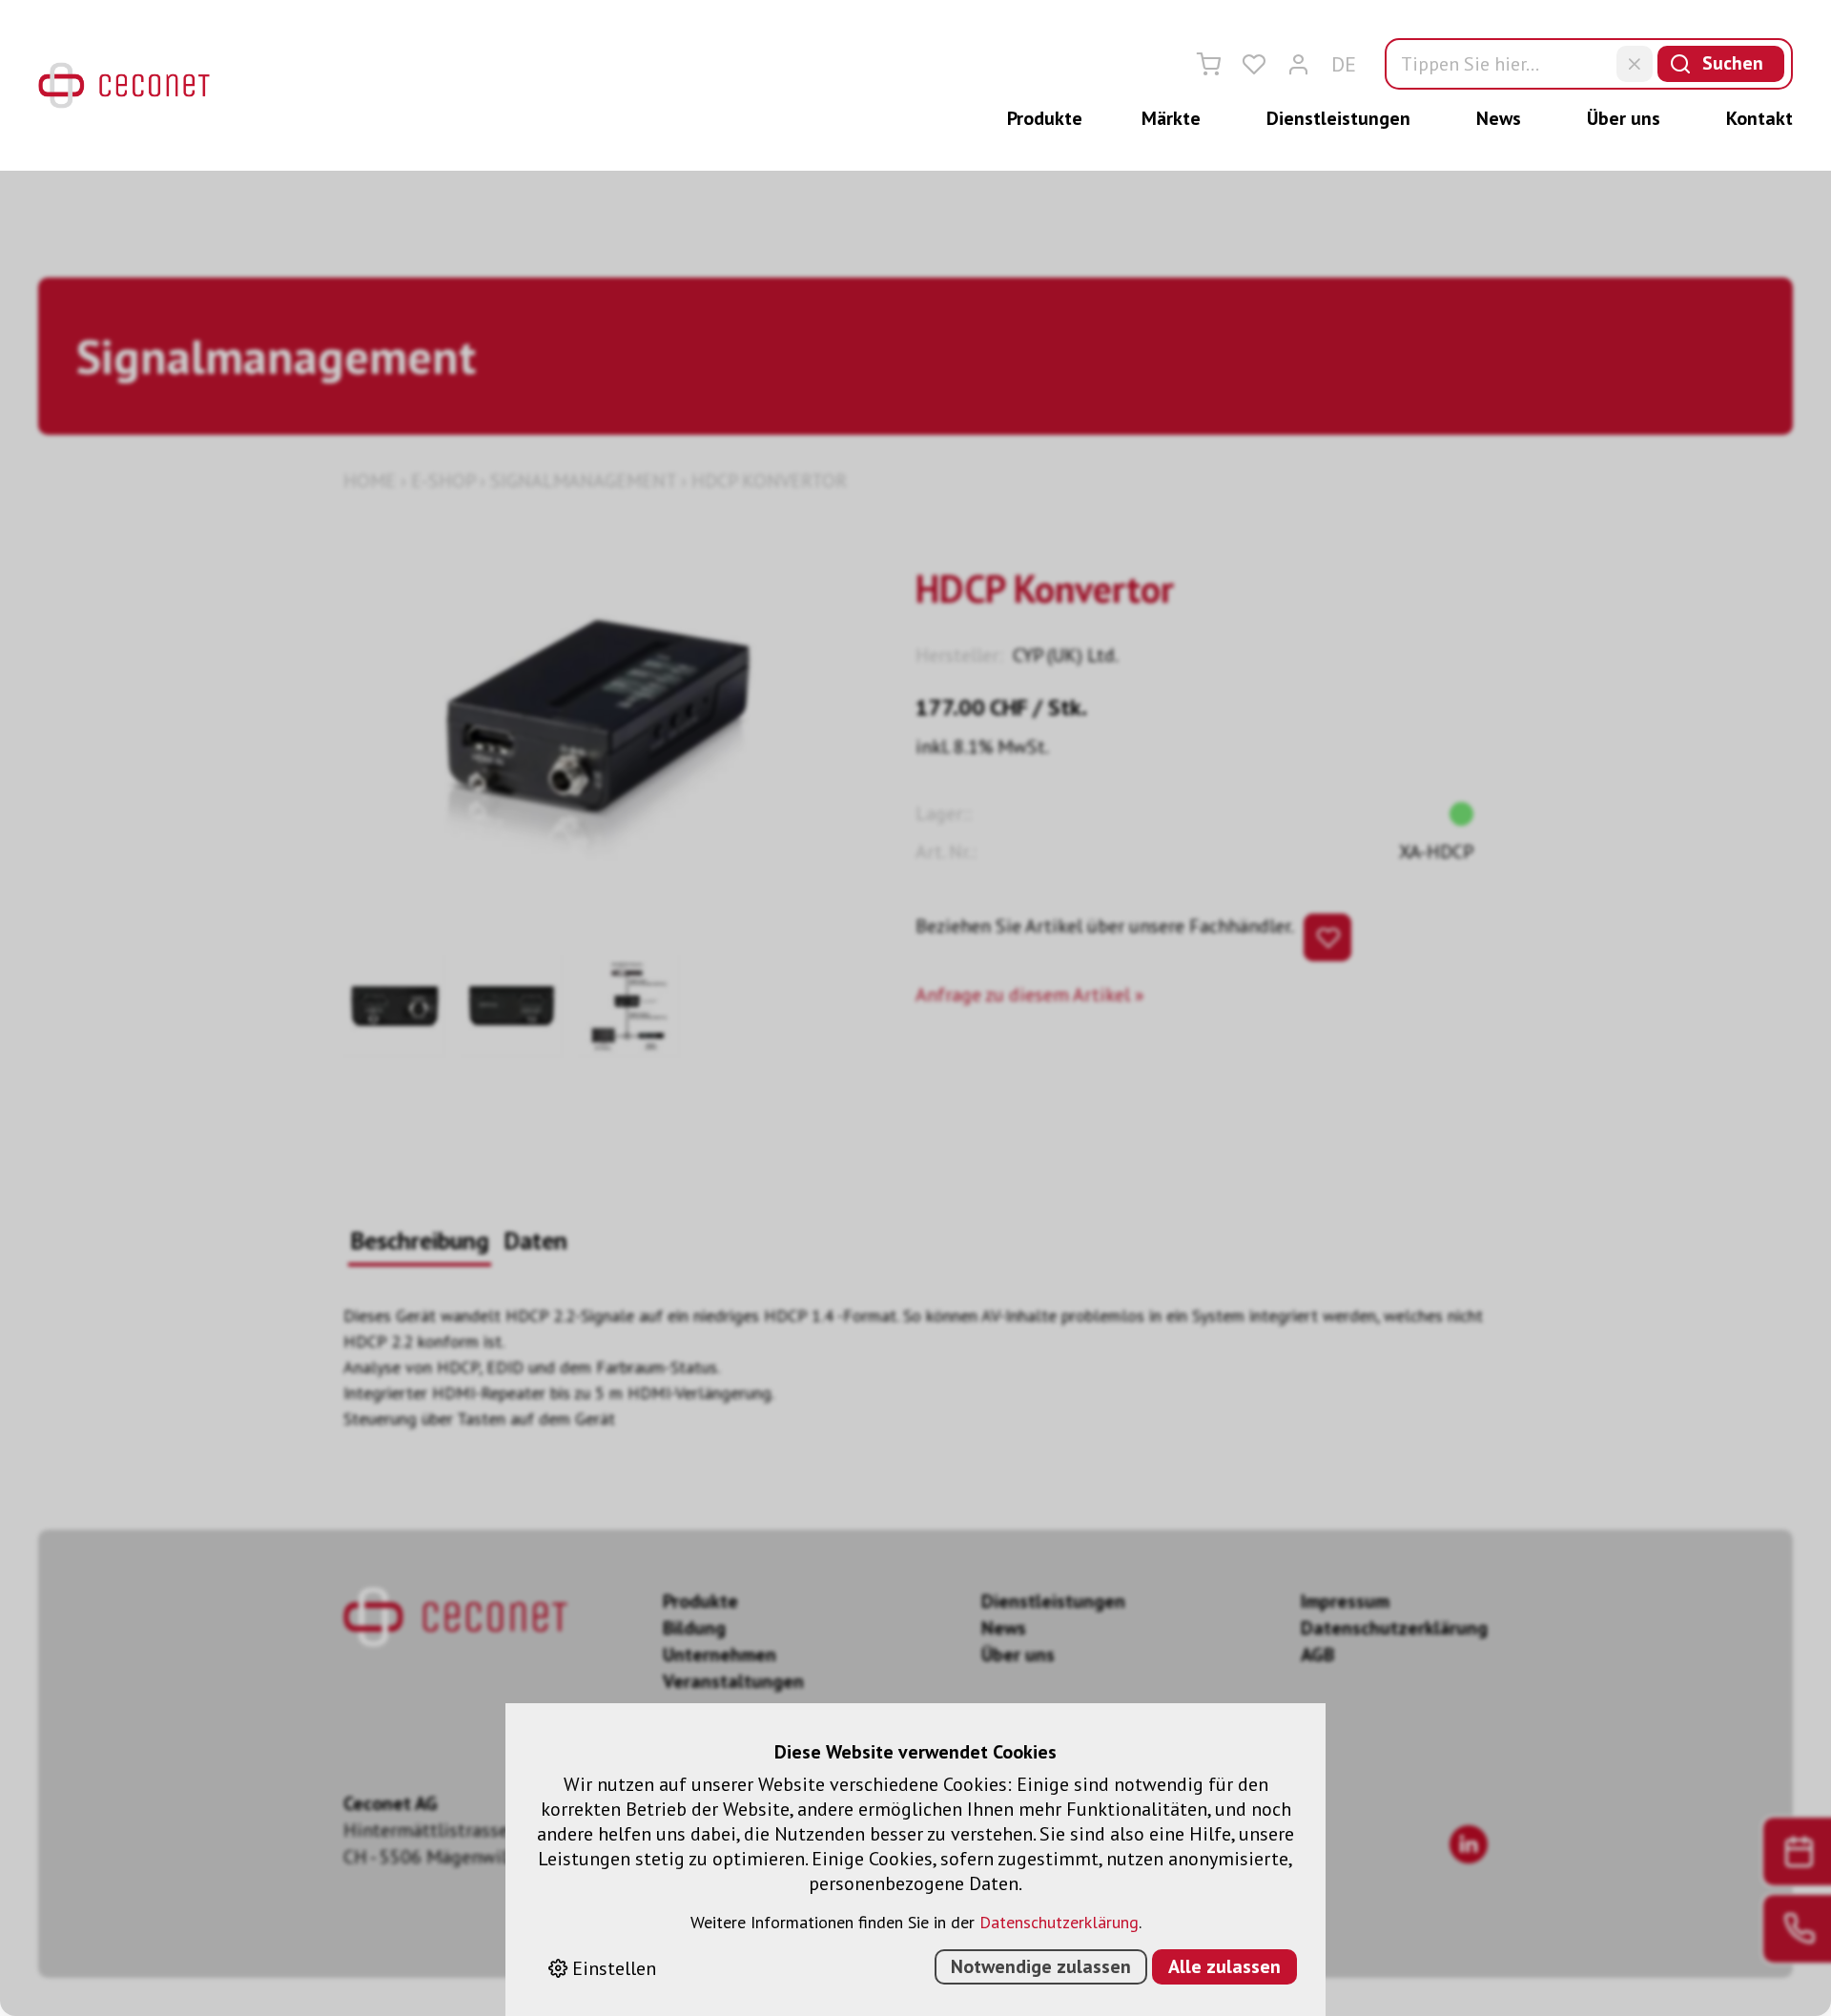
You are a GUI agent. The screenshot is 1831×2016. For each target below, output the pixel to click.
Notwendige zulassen (1041, 1966)
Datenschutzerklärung (1059, 1922)
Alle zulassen (1224, 1966)
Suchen (1733, 63)
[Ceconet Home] (124, 85)
